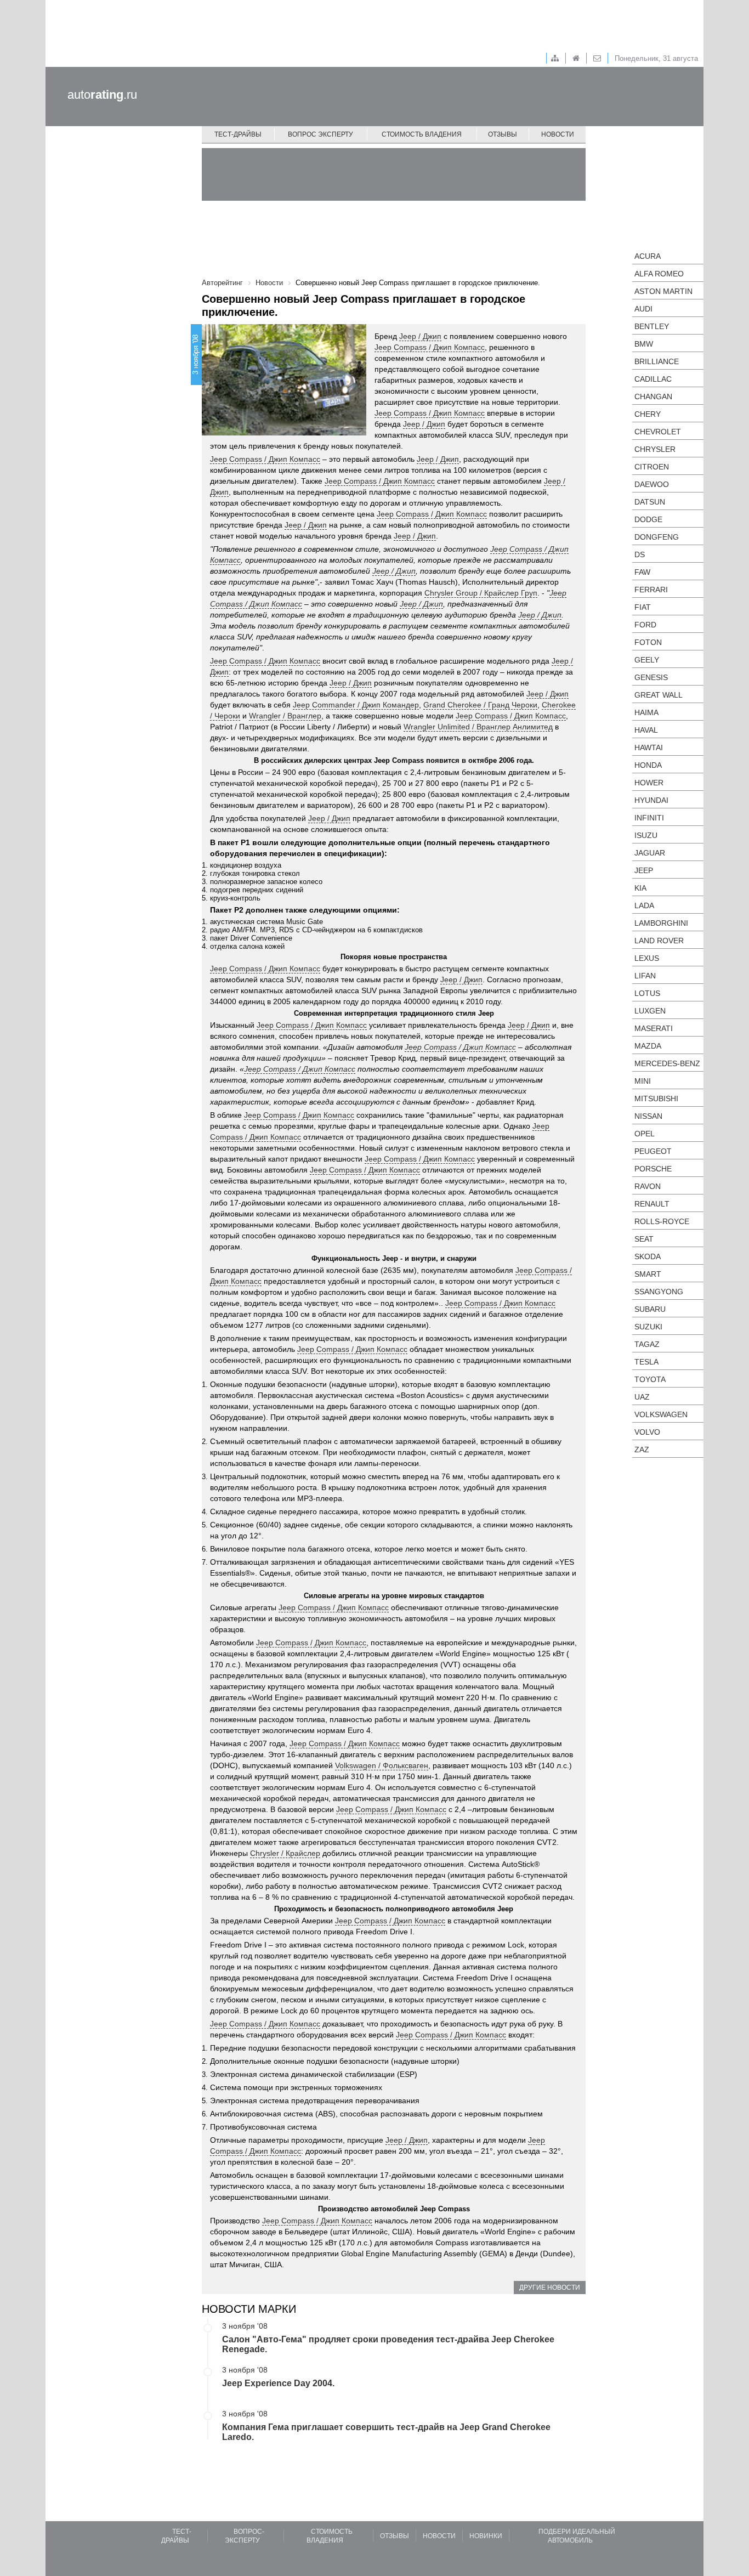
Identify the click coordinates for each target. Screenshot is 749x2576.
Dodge (648, 519)
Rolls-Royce (662, 1221)
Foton (648, 642)
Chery (648, 414)
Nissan (648, 1116)
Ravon (648, 1186)
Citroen (652, 467)
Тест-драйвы (238, 134)
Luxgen (650, 1011)
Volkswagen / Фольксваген (382, 1765)
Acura (648, 256)
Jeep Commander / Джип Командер (356, 705)
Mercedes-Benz (667, 1063)
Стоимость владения (422, 134)
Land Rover (659, 941)
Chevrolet (658, 432)
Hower (649, 783)
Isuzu (646, 835)
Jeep (644, 870)
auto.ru (102, 95)
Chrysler (655, 449)
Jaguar (650, 853)
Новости (558, 134)
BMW (644, 344)
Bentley (652, 326)
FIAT (643, 607)
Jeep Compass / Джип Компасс (430, 347)
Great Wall (659, 695)
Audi (643, 309)
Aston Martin (663, 291)
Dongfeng (657, 537)
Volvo (647, 1432)
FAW (642, 572)
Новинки (486, 2536)
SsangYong (659, 1292)
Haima (646, 712)
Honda (648, 765)
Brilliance (657, 361)
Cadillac (653, 379)
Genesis (651, 677)
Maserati (654, 1028)
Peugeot (653, 1151)
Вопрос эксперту (320, 134)
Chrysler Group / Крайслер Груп (481, 593)
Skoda (648, 1256)
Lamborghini (661, 923)
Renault (652, 1204)
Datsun (650, 502)
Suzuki (648, 1327)
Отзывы (503, 134)
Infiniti (649, 818)
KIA (640, 888)
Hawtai (649, 748)
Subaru (650, 1309)
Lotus (647, 993)
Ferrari (651, 590)
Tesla (646, 1362)
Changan (653, 397)
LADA (644, 905)
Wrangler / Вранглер (285, 716)
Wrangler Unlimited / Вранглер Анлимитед (478, 727)
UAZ (642, 1397)
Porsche (653, 1169)
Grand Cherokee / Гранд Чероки (480, 705)
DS (640, 554)
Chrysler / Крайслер (285, 1853)
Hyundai (651, 800)
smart (648, 1274)
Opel (645, 1134)
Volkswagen (661, 1414)
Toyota (650, 1379)
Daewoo (652, 484)
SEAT (644, 1239)
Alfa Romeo (659, 274)
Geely (647, 660)
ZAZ (642, 1450)
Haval (646, 730)
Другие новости (550, 2288)
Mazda (648, 1046)
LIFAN (645, 976)
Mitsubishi (656, 1099)
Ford (645, 625)
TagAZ (647, 1344)
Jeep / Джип (420, 336)
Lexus (647, 958)
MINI (643, 1081)
